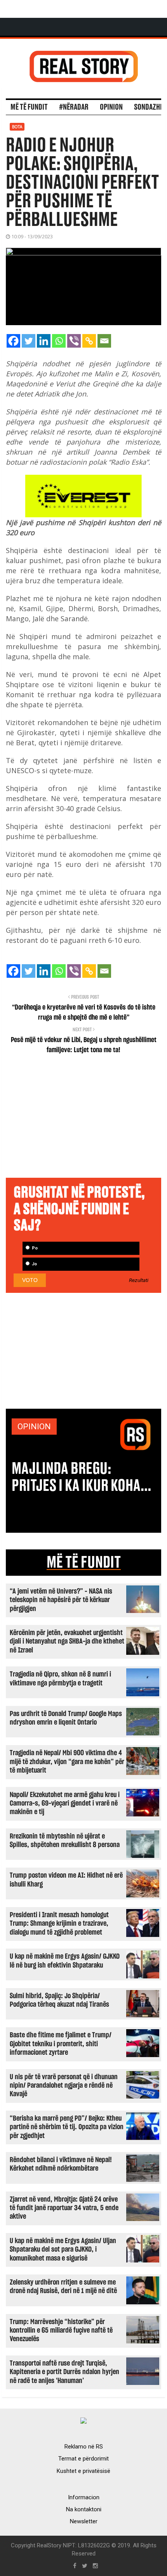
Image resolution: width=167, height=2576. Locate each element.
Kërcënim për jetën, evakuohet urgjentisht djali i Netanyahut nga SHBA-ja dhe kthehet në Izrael (67, 1642)
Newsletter (84, 2521)
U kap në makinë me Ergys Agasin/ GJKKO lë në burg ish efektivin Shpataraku (65, 1961)
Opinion (111, 107)
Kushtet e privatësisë (83, 2471)
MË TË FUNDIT (84, 1563)
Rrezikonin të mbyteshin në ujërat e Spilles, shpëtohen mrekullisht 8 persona (65, 1841)
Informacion (84, 2497)
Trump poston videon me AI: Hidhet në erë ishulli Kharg (66, 1880)
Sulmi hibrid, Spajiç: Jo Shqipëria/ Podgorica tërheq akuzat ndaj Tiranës (59, 2000)
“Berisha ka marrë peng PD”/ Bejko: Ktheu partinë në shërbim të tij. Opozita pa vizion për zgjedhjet (67, 2127)
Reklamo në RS (84, 2447)
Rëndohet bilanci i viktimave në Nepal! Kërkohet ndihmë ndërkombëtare (61, 2164)
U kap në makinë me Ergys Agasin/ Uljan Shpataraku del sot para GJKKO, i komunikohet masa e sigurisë (63, 2250)
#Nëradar (74, 107)
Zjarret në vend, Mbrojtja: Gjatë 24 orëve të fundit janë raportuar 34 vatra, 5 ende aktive (64, 2208)
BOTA (17, 127)
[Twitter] (29, 341)
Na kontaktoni (84, 2509)
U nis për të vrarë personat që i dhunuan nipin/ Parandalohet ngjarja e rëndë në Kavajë (64, 2086)
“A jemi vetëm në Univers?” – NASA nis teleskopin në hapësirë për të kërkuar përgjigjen (61, 1600)
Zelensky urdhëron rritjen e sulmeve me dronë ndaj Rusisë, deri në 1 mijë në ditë (63, 2287)
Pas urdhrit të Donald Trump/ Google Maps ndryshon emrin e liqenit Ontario (66, 1718)
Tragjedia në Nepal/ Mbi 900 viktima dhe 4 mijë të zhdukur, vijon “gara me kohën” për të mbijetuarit (67, 1762)
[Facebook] (13, 341)
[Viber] (74, 341)
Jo (34, 1264)
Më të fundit (29, 107)
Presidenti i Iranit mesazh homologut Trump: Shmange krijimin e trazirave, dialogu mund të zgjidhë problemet (59, 1924)
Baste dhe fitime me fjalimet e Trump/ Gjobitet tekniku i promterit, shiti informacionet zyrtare (61, 2044)
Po (34, 1248)
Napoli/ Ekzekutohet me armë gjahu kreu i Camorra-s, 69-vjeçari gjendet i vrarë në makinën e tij (65, 1804)
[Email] (104, 341)
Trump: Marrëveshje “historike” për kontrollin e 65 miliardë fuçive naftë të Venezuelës (61, 2331)
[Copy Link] (89, 341)
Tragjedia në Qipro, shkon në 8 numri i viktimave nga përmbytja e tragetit (60, 1679)
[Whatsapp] (59, 341)
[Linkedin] (44, 341)
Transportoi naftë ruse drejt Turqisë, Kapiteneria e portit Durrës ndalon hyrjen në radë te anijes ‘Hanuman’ (64, 2372)
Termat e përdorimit (83, 2459)
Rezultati (139, 1280)
